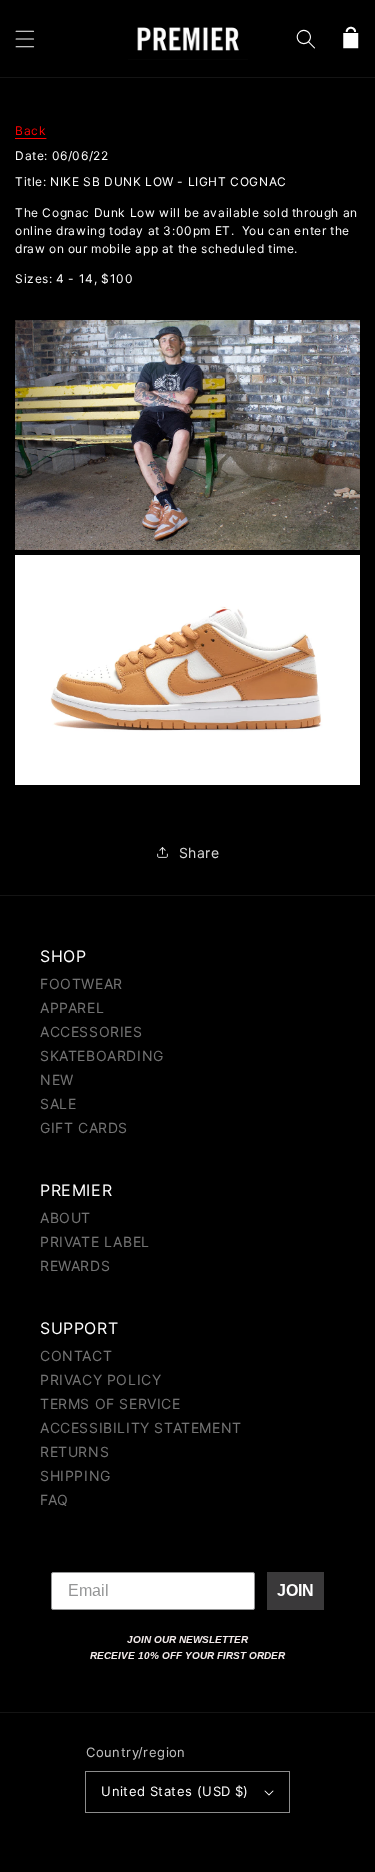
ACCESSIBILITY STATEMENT (141, 1427)
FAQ (54, 1499)
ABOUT (65, 1217)
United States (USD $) (174, 1791)
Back (30, 130)
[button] (25, 39)
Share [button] (199, 852)
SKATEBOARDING (102, 1055)
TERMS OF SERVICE (110, 1403)
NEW (57, 1079)
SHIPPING (75, 1475)
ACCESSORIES (91, 1031)
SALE (58, 1103)
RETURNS (74, 1451)
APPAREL (72, 1007)
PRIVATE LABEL (95, 1241)
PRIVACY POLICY (100, 1379)
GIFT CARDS (84, 1127)
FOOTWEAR (81, 983)
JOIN (295, 1590)
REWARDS (75, 1265)
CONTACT (76, 1355)
